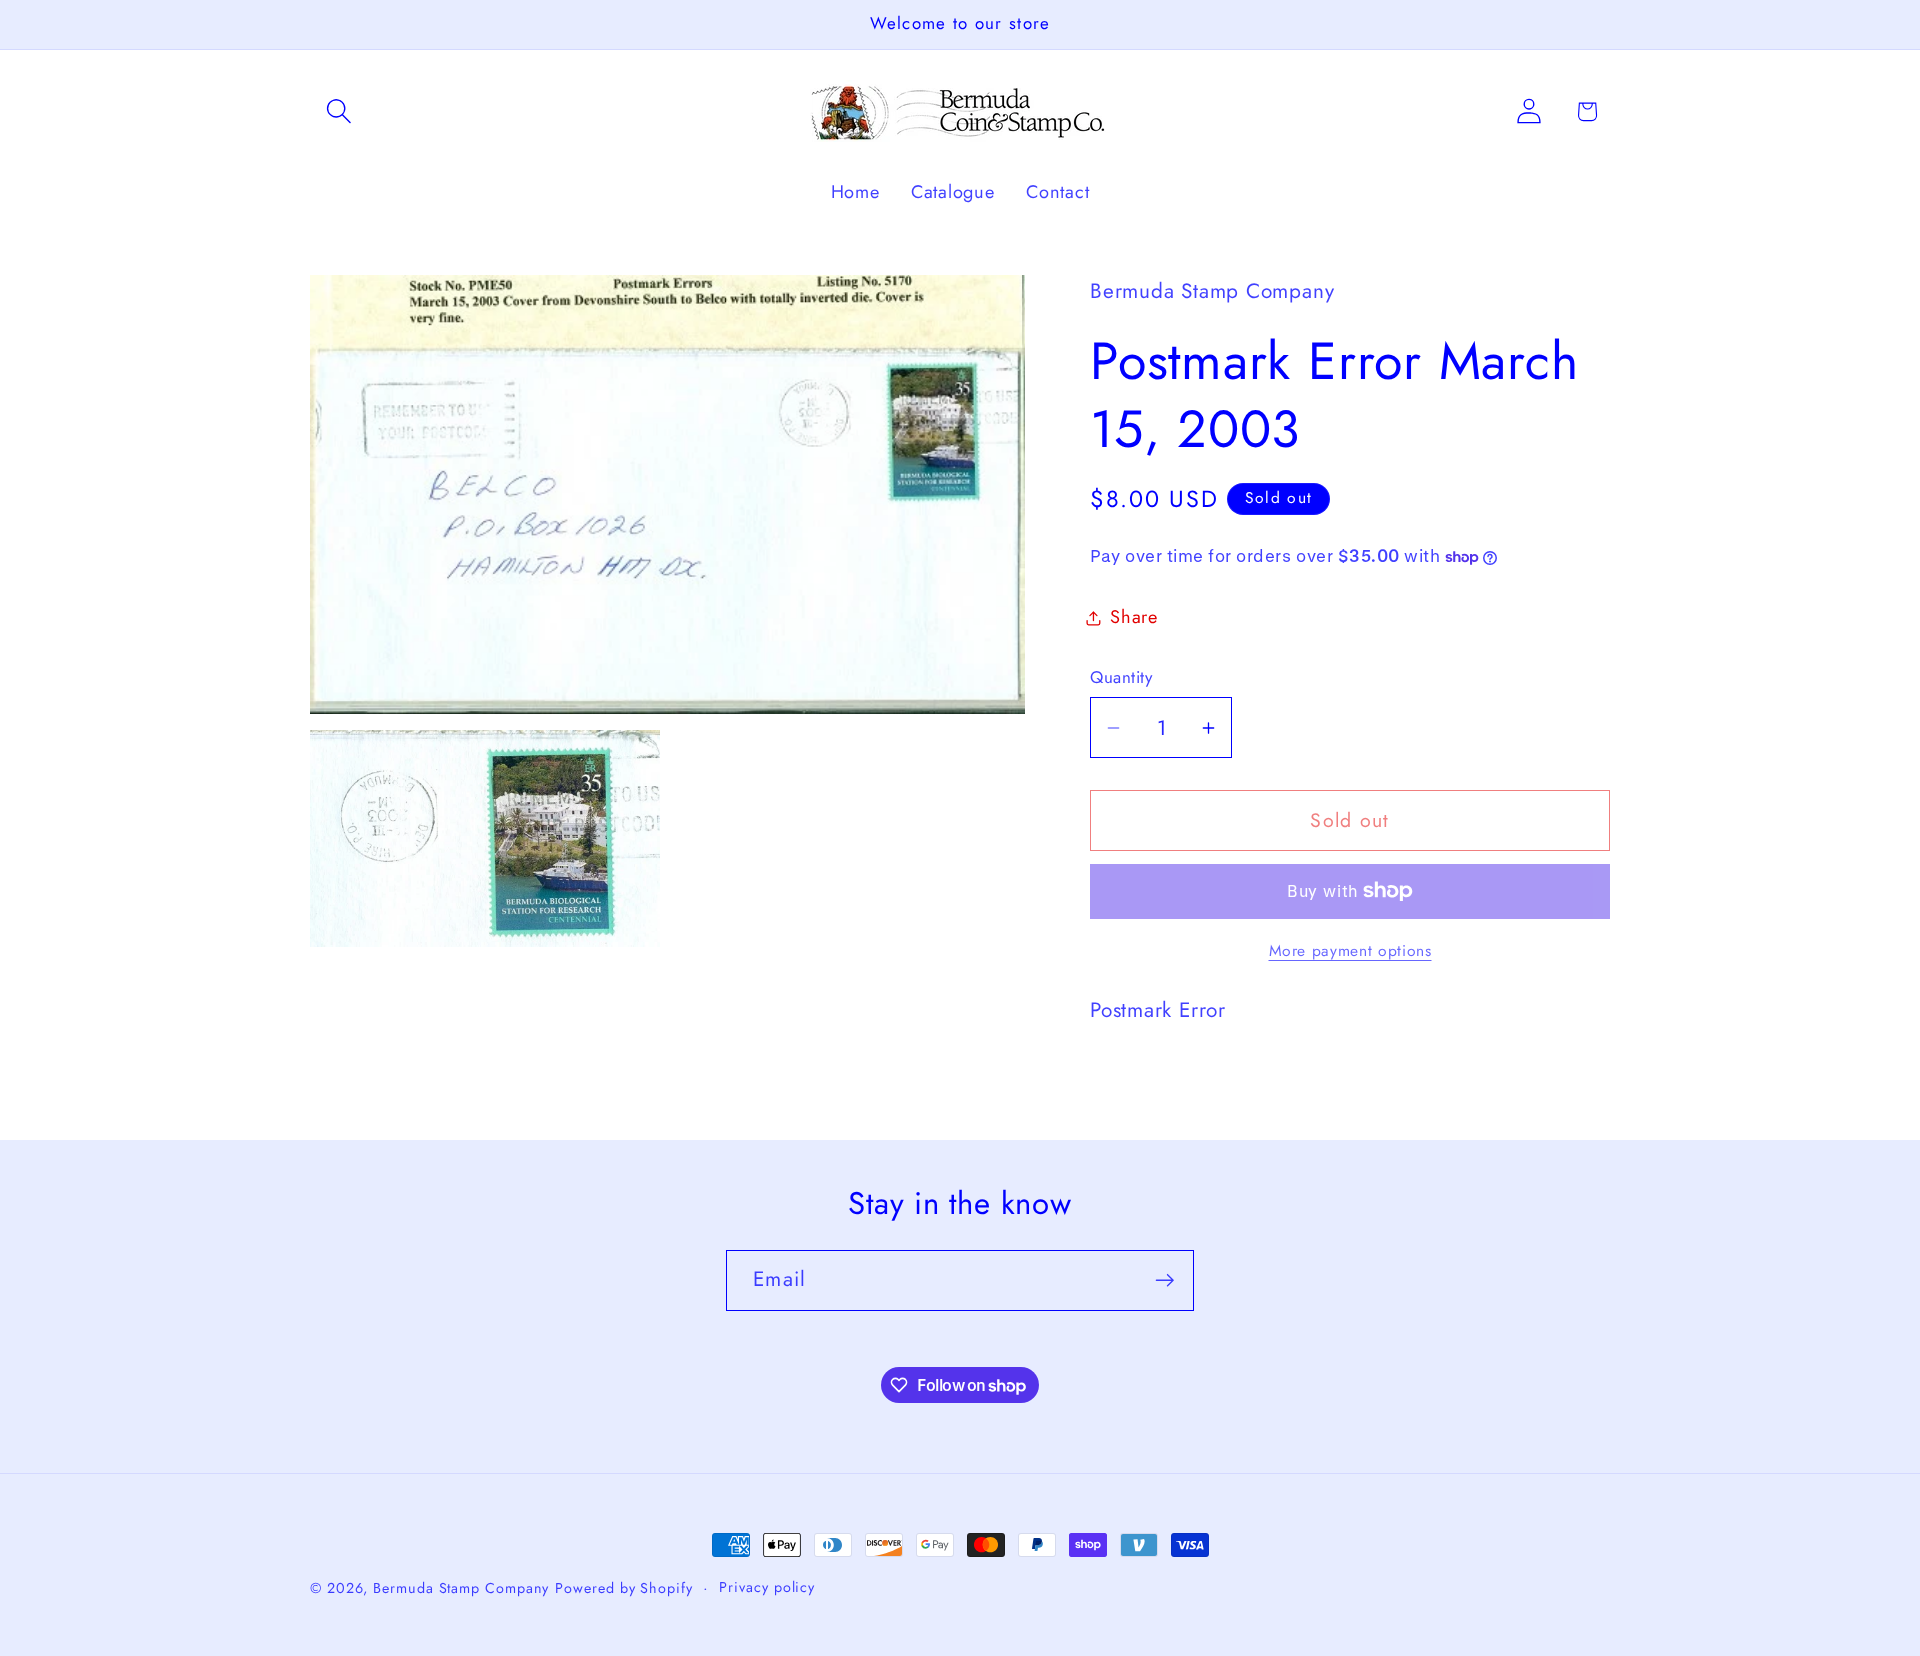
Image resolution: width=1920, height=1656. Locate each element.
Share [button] (1134, 617)
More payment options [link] (1350, 951)
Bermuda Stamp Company (461, 1588)
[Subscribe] (1164, 1280)
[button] (338, 111)
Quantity (1121, 677)
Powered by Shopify (623, 1588)
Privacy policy (767, 1587)
